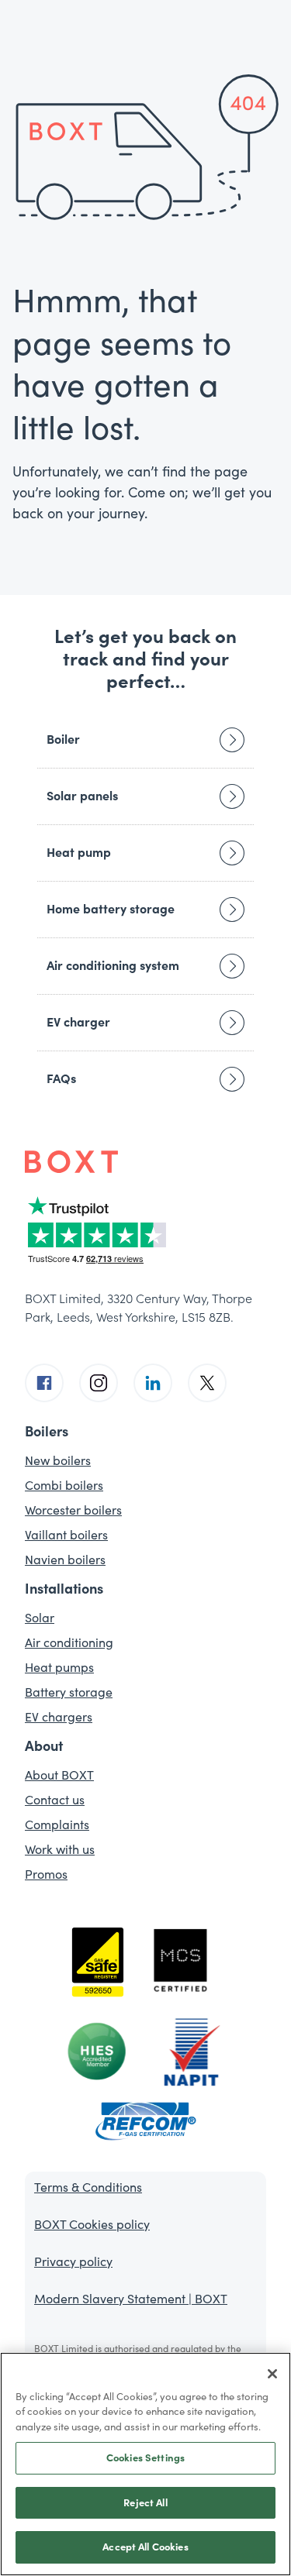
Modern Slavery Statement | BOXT (131, 2299)
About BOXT (59, 1775)
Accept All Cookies (145, 2547)
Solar (40, 1618)
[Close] (272, 2374)
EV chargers (59, 1717)
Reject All (145, 2503)
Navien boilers (65, 1560)
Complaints (57, 1825)
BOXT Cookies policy (92, 2224)
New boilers (58, 1460)
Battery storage (69, 1692)
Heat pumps (59, 1667)
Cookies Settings (145, 2458)
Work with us (60, 1849)
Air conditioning (69, 1642)
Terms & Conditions (88, 2187)
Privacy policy (73, 2261)
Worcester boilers (73, 1510)
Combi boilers (64, 1485)
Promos (46, 1874)
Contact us (55, 1800)
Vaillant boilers (66, 1535)
